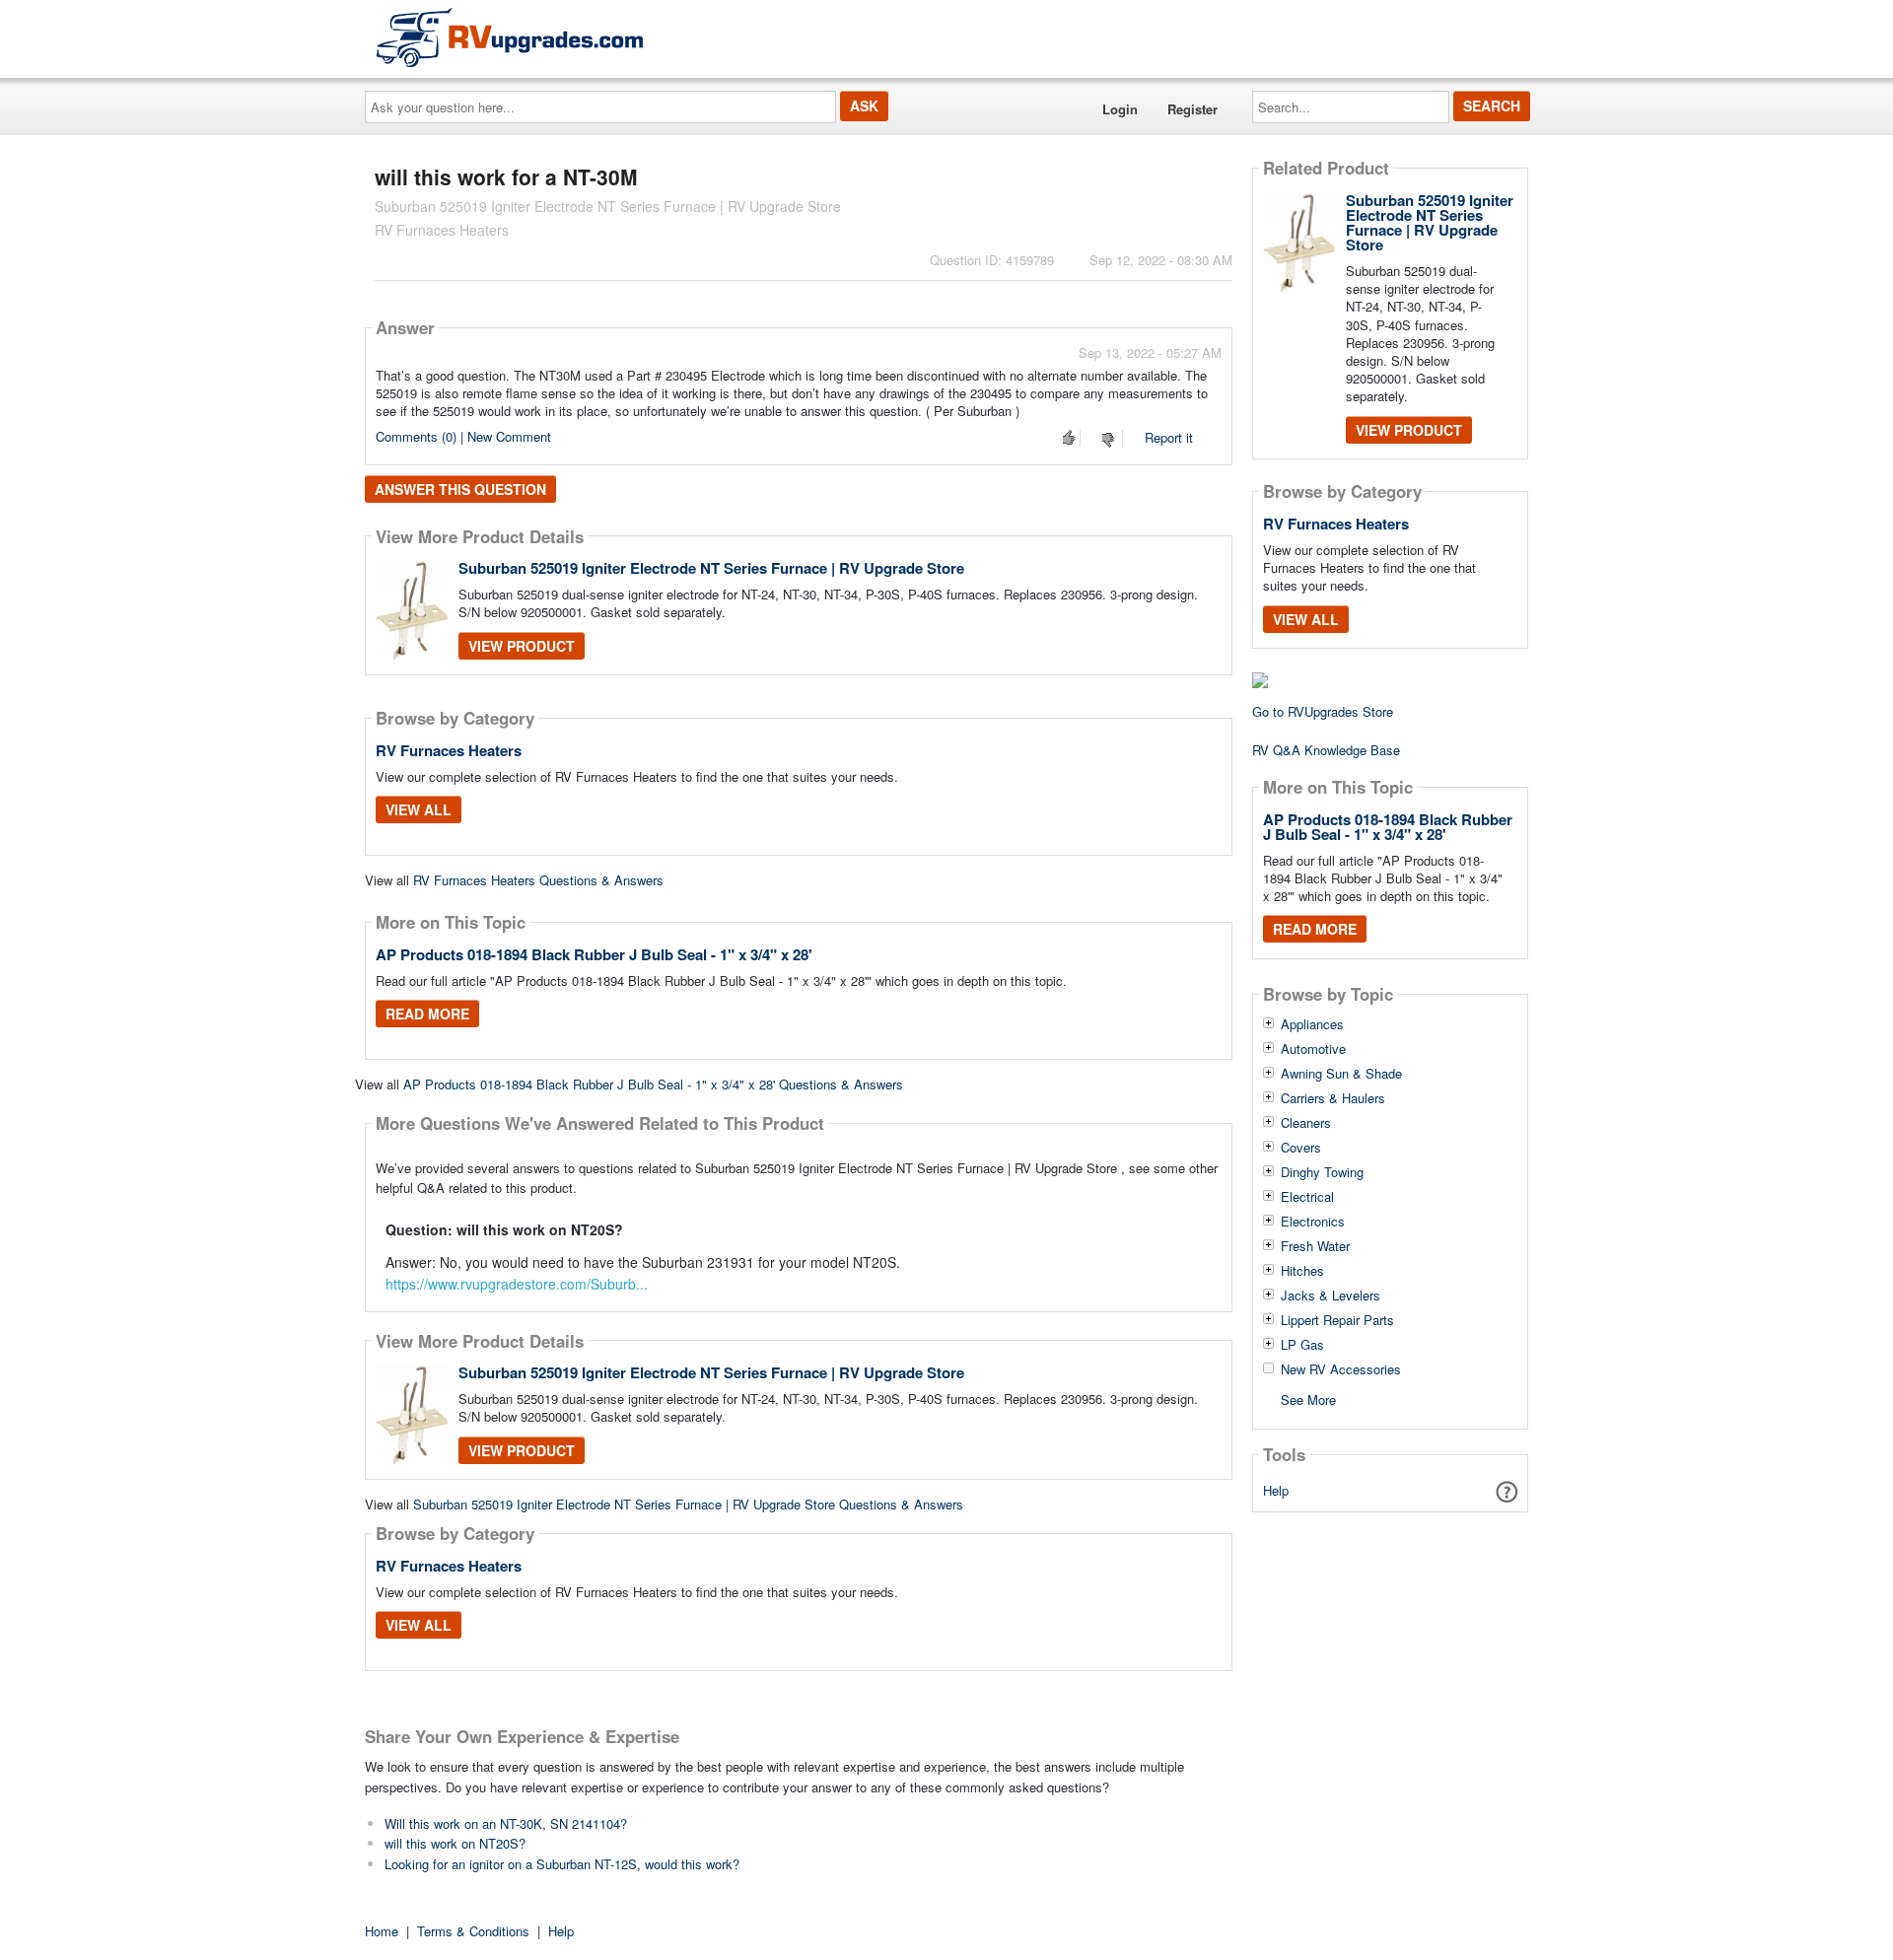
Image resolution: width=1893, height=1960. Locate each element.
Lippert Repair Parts (1337, 1320)
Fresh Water (1315, 1246)
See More (1308, 1399)
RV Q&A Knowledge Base (1326, 750)
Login (1120, 109)
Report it (1169, 437)
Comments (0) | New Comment (463, 436)
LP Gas (1302, 1345)
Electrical (1307, 1197)
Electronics (1313, 1222)
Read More (427, 1014)
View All (419, 809)
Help (1276, 1490)
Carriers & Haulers (1333, 1098)
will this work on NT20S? (455, 1843)
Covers (1301, 1148)
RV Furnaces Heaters (449, 750)
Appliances (1312, 1024)
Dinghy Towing (1322, 1172)
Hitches (1302, 1271)
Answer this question (460, 489)
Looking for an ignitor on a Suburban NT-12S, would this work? (562, 1864)
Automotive (1313, 1049)
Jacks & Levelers (1331, 1295)
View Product (522, 646)
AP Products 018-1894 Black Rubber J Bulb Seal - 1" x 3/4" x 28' (594, 954)
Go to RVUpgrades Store (1323, 711)
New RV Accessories (1341, 1369)
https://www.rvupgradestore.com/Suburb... (517, 1284)
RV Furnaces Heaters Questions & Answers (538, 880)
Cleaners (1306, 1123)
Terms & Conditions (473, 1931)
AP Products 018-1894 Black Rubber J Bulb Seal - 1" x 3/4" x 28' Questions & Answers (653, 1084)
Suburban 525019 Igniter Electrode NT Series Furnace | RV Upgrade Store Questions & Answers (688, 1504)
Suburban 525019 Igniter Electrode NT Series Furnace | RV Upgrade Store (711, 568)
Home (382, 1931)
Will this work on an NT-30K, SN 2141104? (506, 1823)
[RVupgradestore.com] (510, 37)
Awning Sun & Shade (1341, 1074)
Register (1192, 109)
